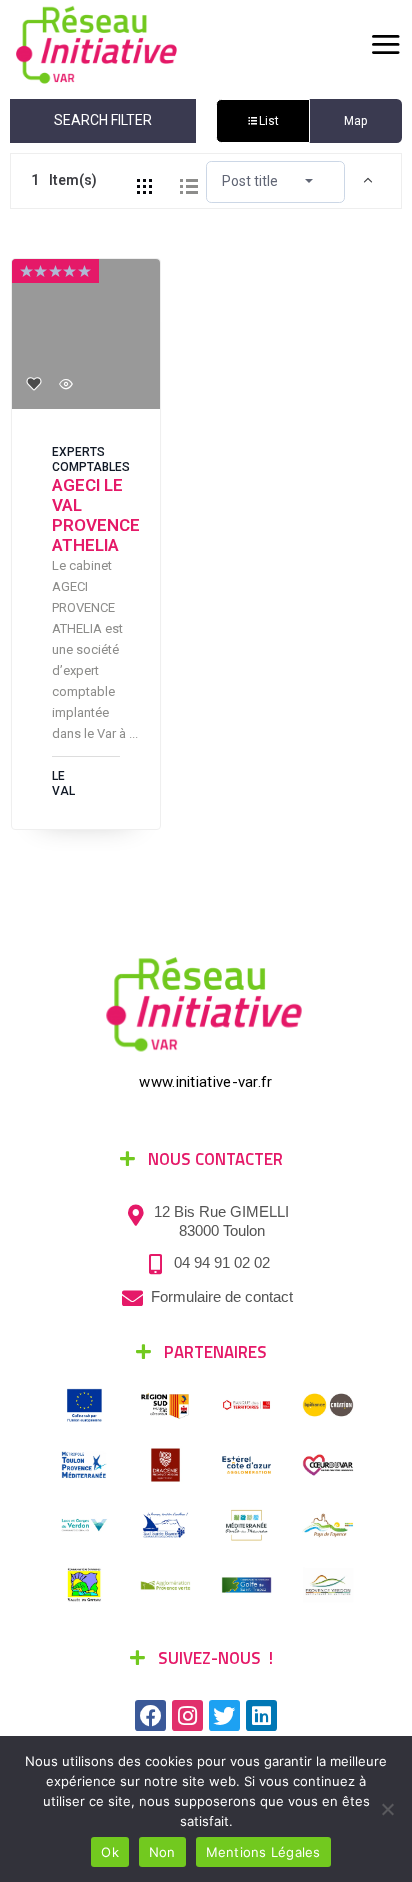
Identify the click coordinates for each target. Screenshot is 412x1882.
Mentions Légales (263, 1852)
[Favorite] (34, 384)
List (269, 121)
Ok (110, 1852)
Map (355, 121)
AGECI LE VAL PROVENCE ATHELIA (96, 515)
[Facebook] (150, 1715)
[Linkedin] (261, 1715)
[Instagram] (187, 1715)
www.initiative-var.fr (205, 1082)
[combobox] (275, 181)
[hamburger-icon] (384, 45)
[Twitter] (224, 1715)
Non (162, 1852)
